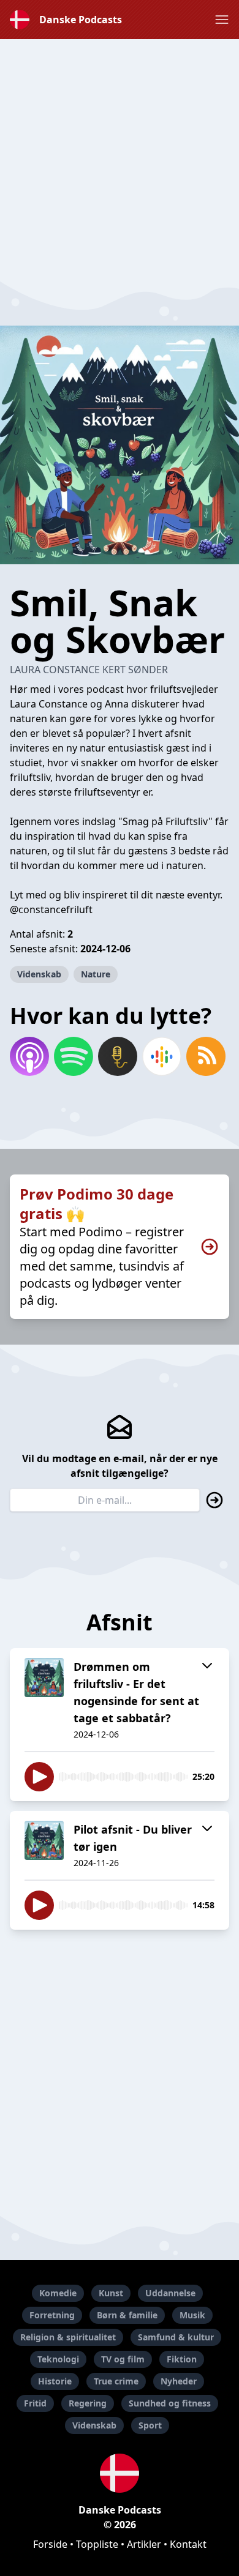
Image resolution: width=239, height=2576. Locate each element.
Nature (96, 974)
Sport (150, 2425)
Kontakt (188, 2544)
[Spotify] (74, 1056)
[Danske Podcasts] (120, 2473)
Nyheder (179, 2381)
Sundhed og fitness (170, 2403)
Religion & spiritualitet (68, 2337)
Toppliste (97, 2544)
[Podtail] (118, 1056)
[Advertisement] (120, 159)
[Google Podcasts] (162, 1056)
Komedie (58, 2293)
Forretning (52, 2315)
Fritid (35, 2403)
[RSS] (206, 1056)
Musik (192, 2315)
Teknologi (58, 2359)
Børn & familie (127, 2315)
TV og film (123, 2359)
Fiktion (182, 2359)
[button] (222, 20)
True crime (116, 2381)
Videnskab (39, 974)
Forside (50, 2544)
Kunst (111, 2293)
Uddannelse (170, 2293)
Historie (55, 2381)
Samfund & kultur (176, 2337)
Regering (88, 2403)
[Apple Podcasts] (29, 1056)
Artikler (144, 2544)
